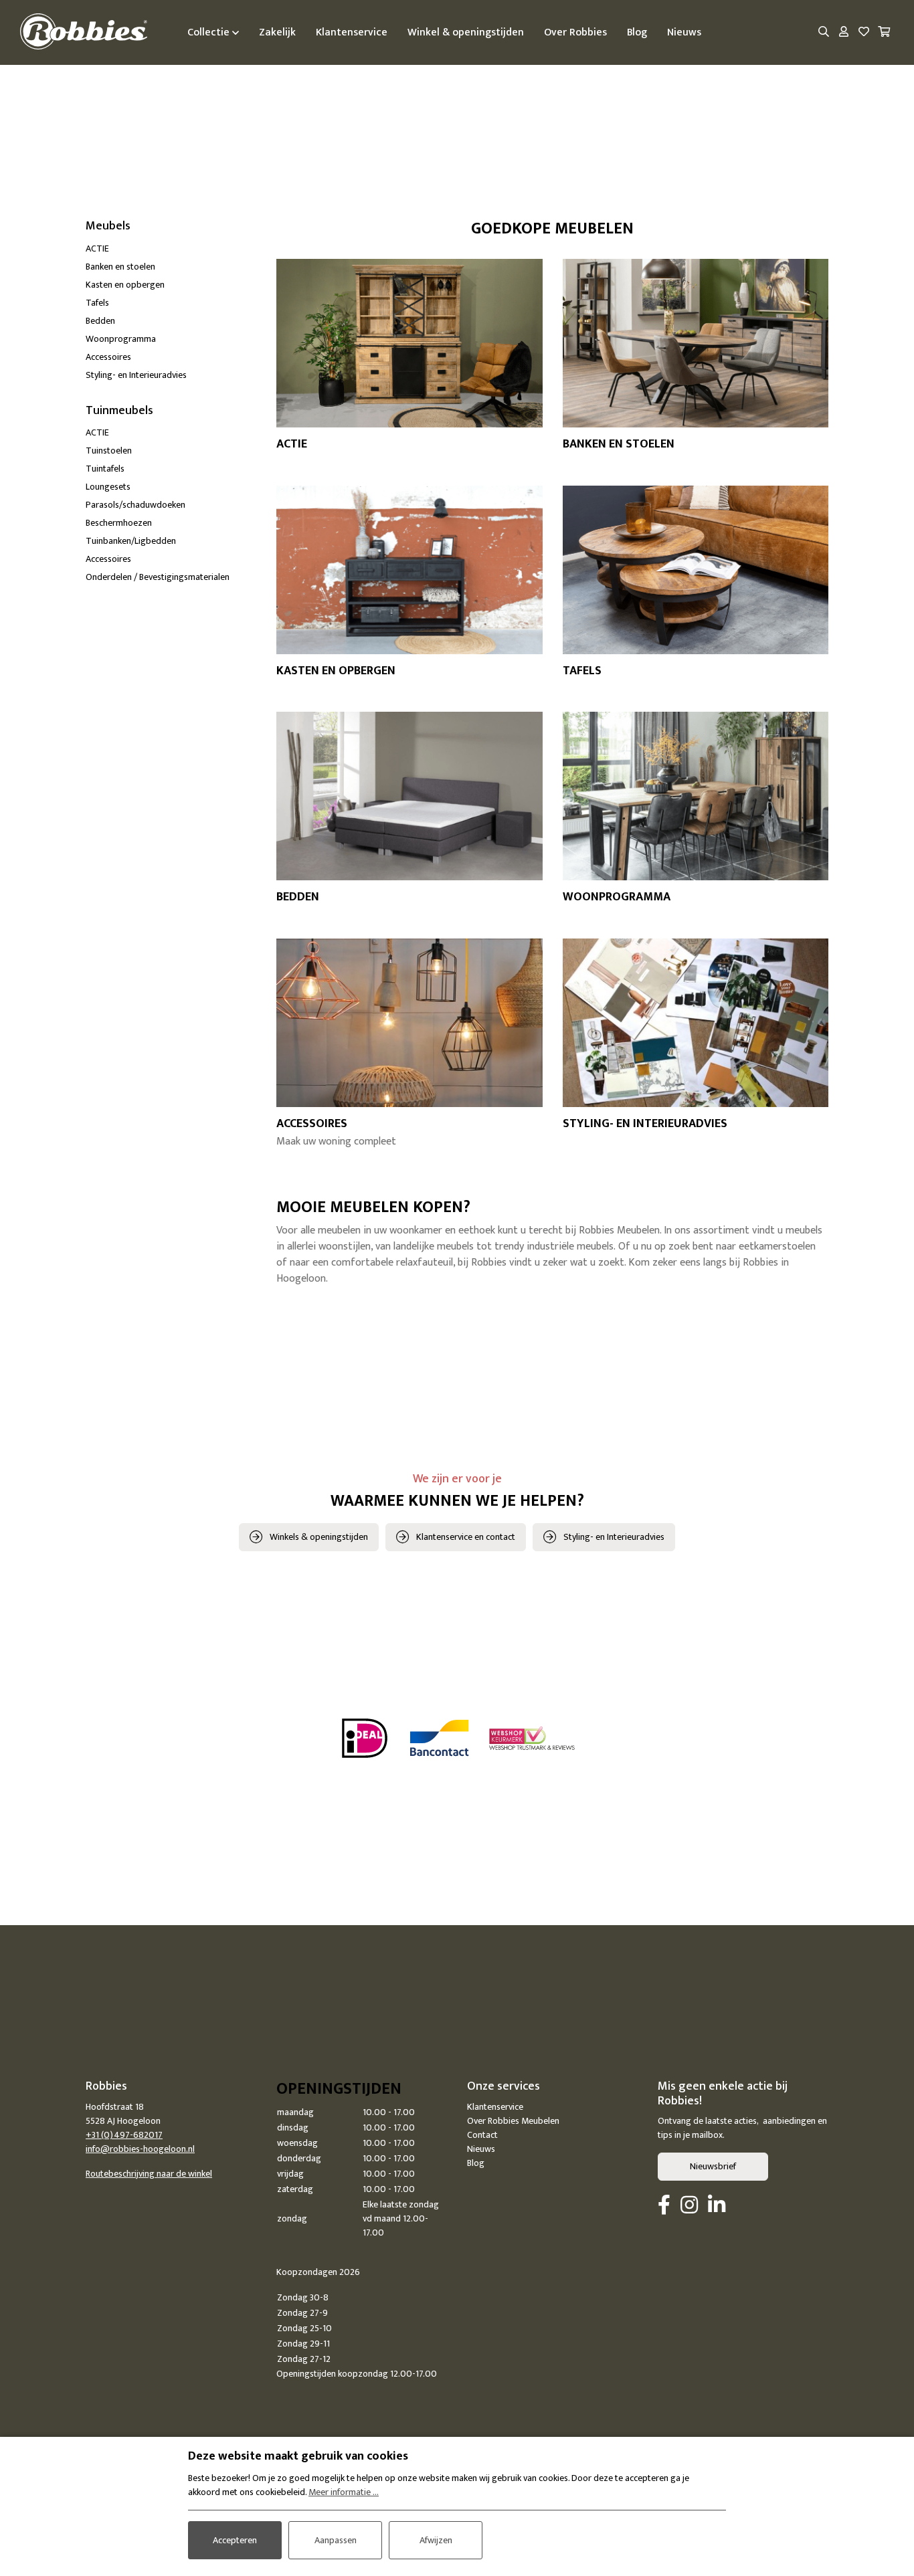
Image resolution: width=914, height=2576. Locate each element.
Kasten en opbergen (125, 285)
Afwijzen (436, 2540)
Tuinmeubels (119, 411)
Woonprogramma (121, 339)
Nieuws (481, 2149)
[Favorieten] (864, 33)
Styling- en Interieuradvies (136, 375)
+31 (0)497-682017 (124, 2135)
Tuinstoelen (109, 451)
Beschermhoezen (119, 523)
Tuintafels (105, 469)
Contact (482, 2135)
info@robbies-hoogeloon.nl (140, 2149)
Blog (476, 2163)
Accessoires (108, 357)
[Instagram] (689, 2206)
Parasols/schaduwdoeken (135, 505)
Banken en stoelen (120, 267)
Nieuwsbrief (713, 2166)
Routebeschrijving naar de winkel (149, 2174)
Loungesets (108, 487)
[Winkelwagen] (884, 33)
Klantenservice (495, 2107)
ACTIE (97, 249)
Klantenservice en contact (466, 1537)
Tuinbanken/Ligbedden (131, 541)
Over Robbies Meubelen (513, 2121)
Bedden (100, 321)
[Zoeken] (824, 33)
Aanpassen (336, 2540)
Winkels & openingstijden (319, 1537)
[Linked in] (717, 2206)
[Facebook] (664, 2206)
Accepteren (235, 2540)
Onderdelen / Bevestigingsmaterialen (158, 577)
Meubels (108, 226)
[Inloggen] (844, 33)
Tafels (97, 303)
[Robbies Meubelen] (84, 32)
